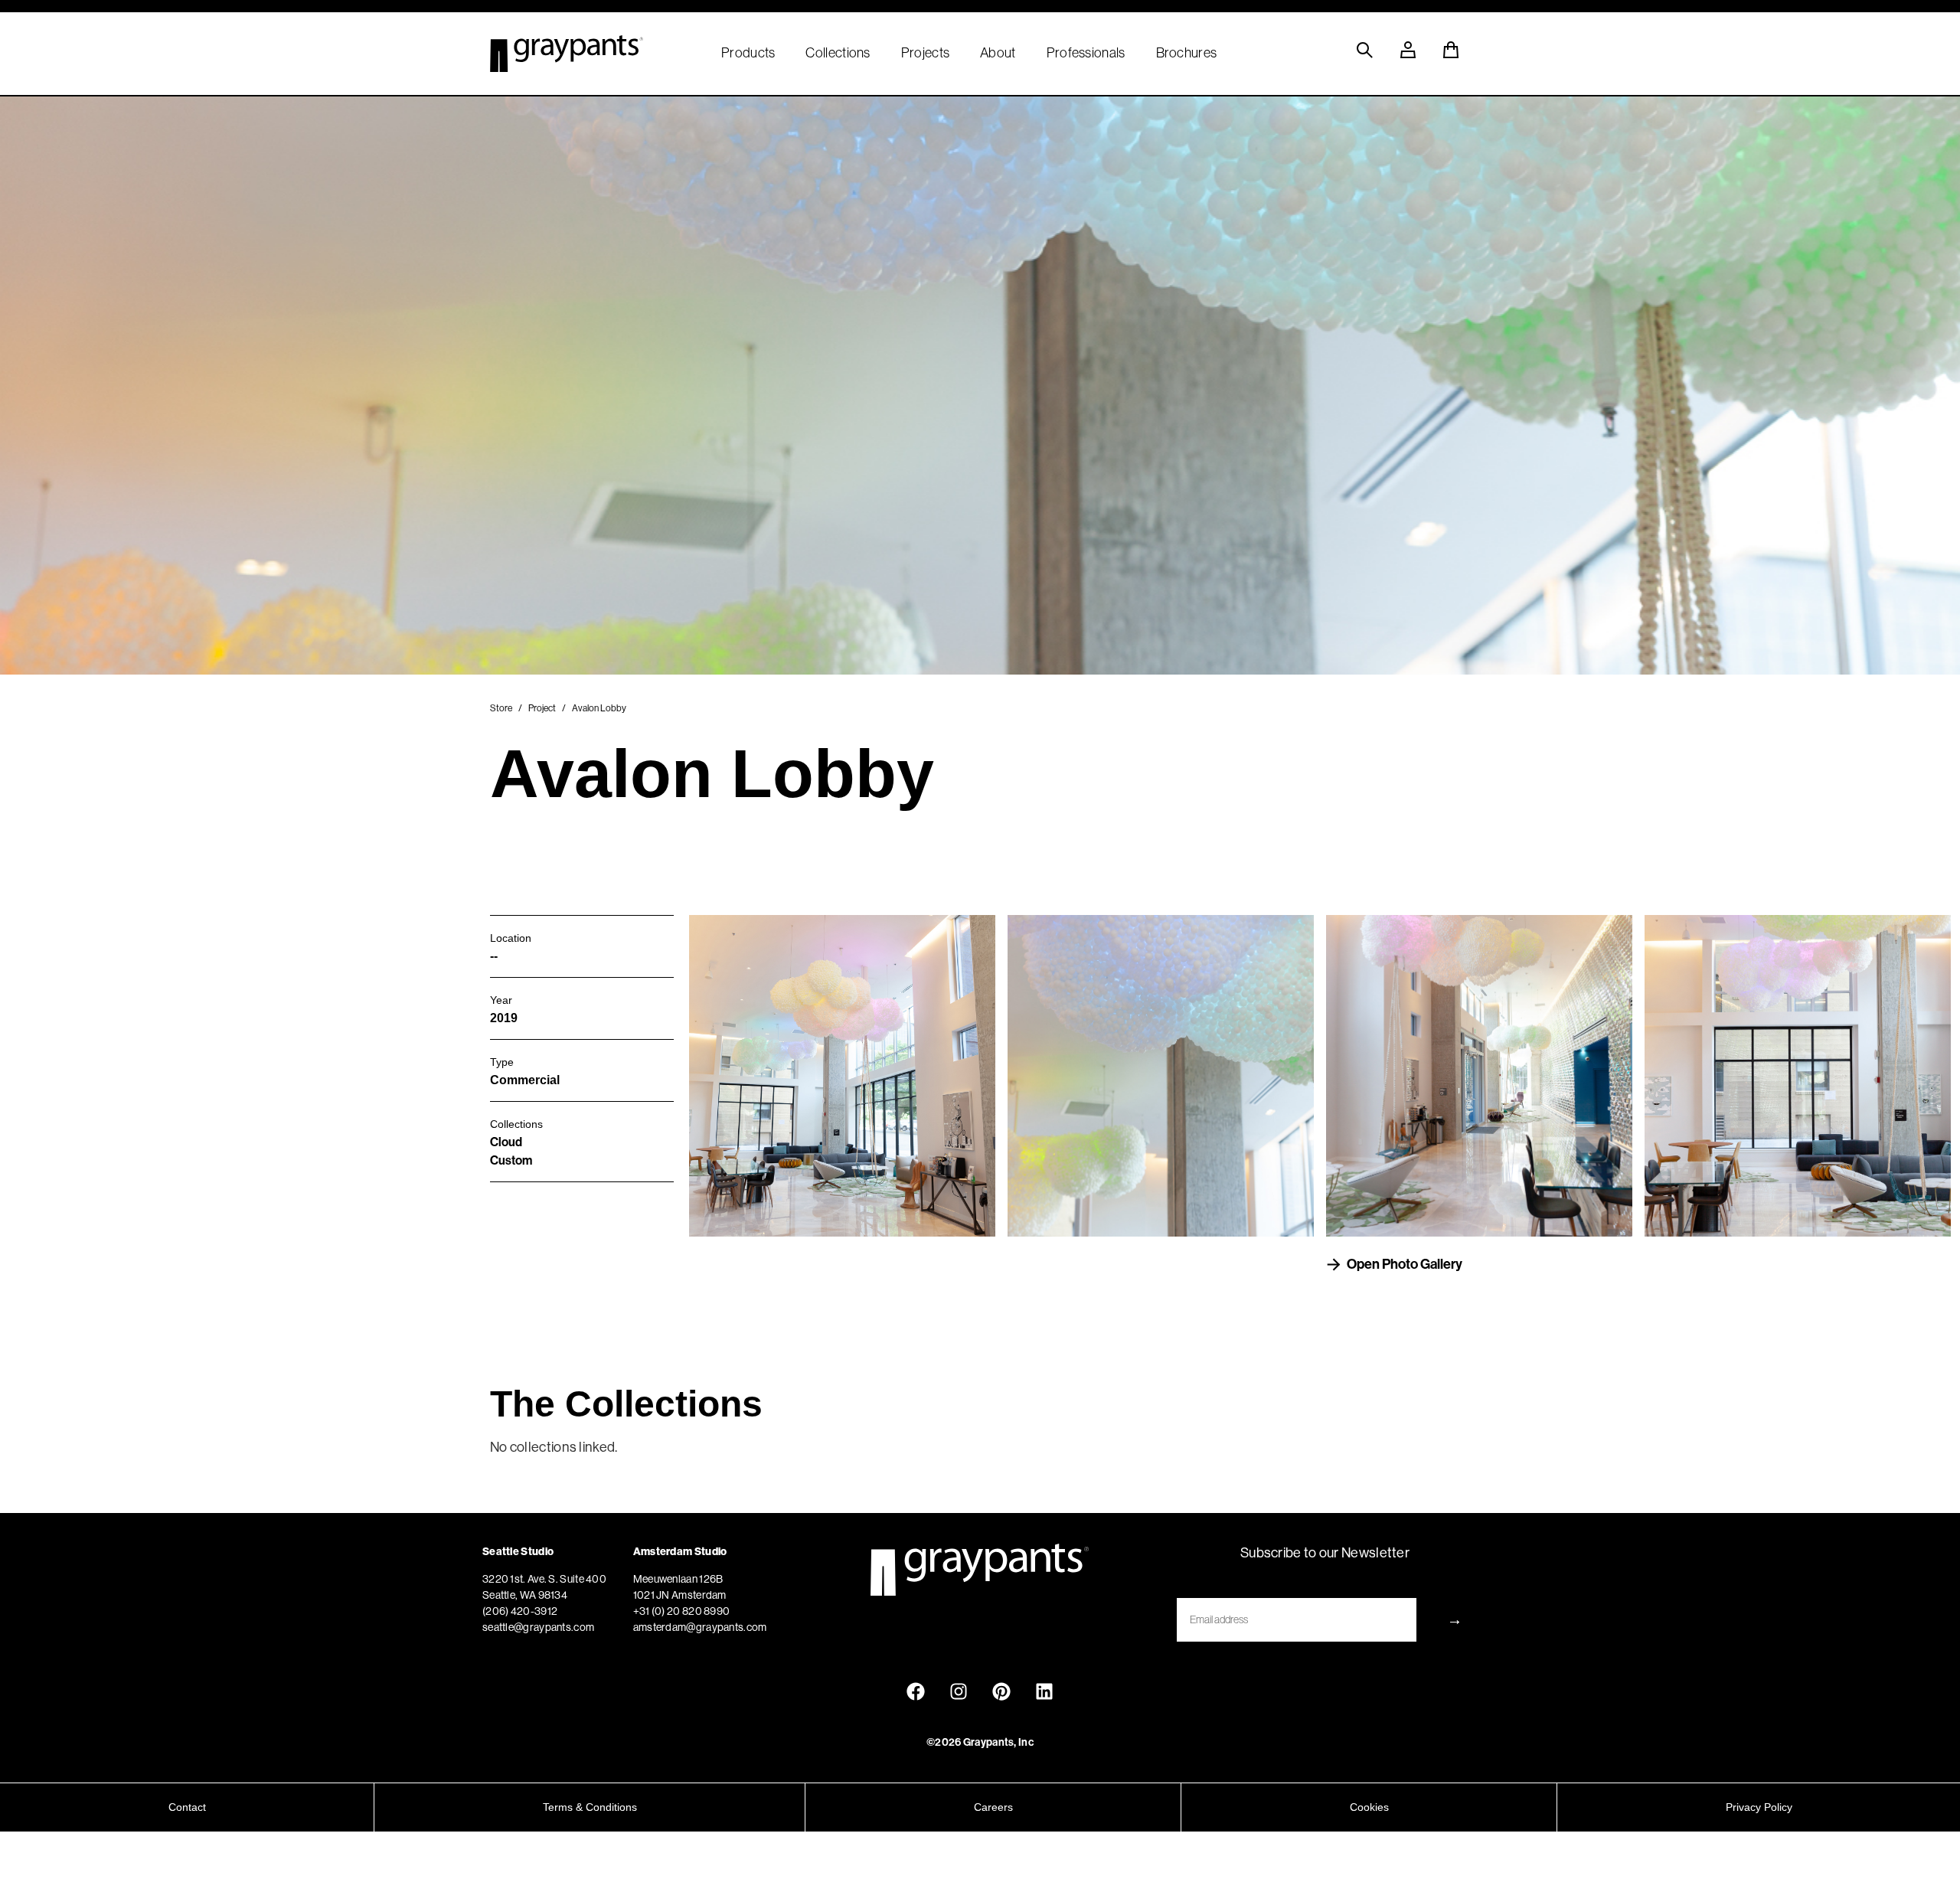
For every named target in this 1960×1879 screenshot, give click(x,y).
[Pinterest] (1001, 1691)
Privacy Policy (1759, 1807)
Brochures (1187, 53)
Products (748, 53)
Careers (993, 1807)
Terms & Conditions (590, 1807)
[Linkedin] (1044, 1691)
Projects (925, 53)
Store (501, 708)
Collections (838, 53)
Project (542, 708)
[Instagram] (959, 1691)
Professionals (1086, 53)
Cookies (1369, 1807)
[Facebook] (916, 1691)
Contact (187, 1807)
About (998, 53)
